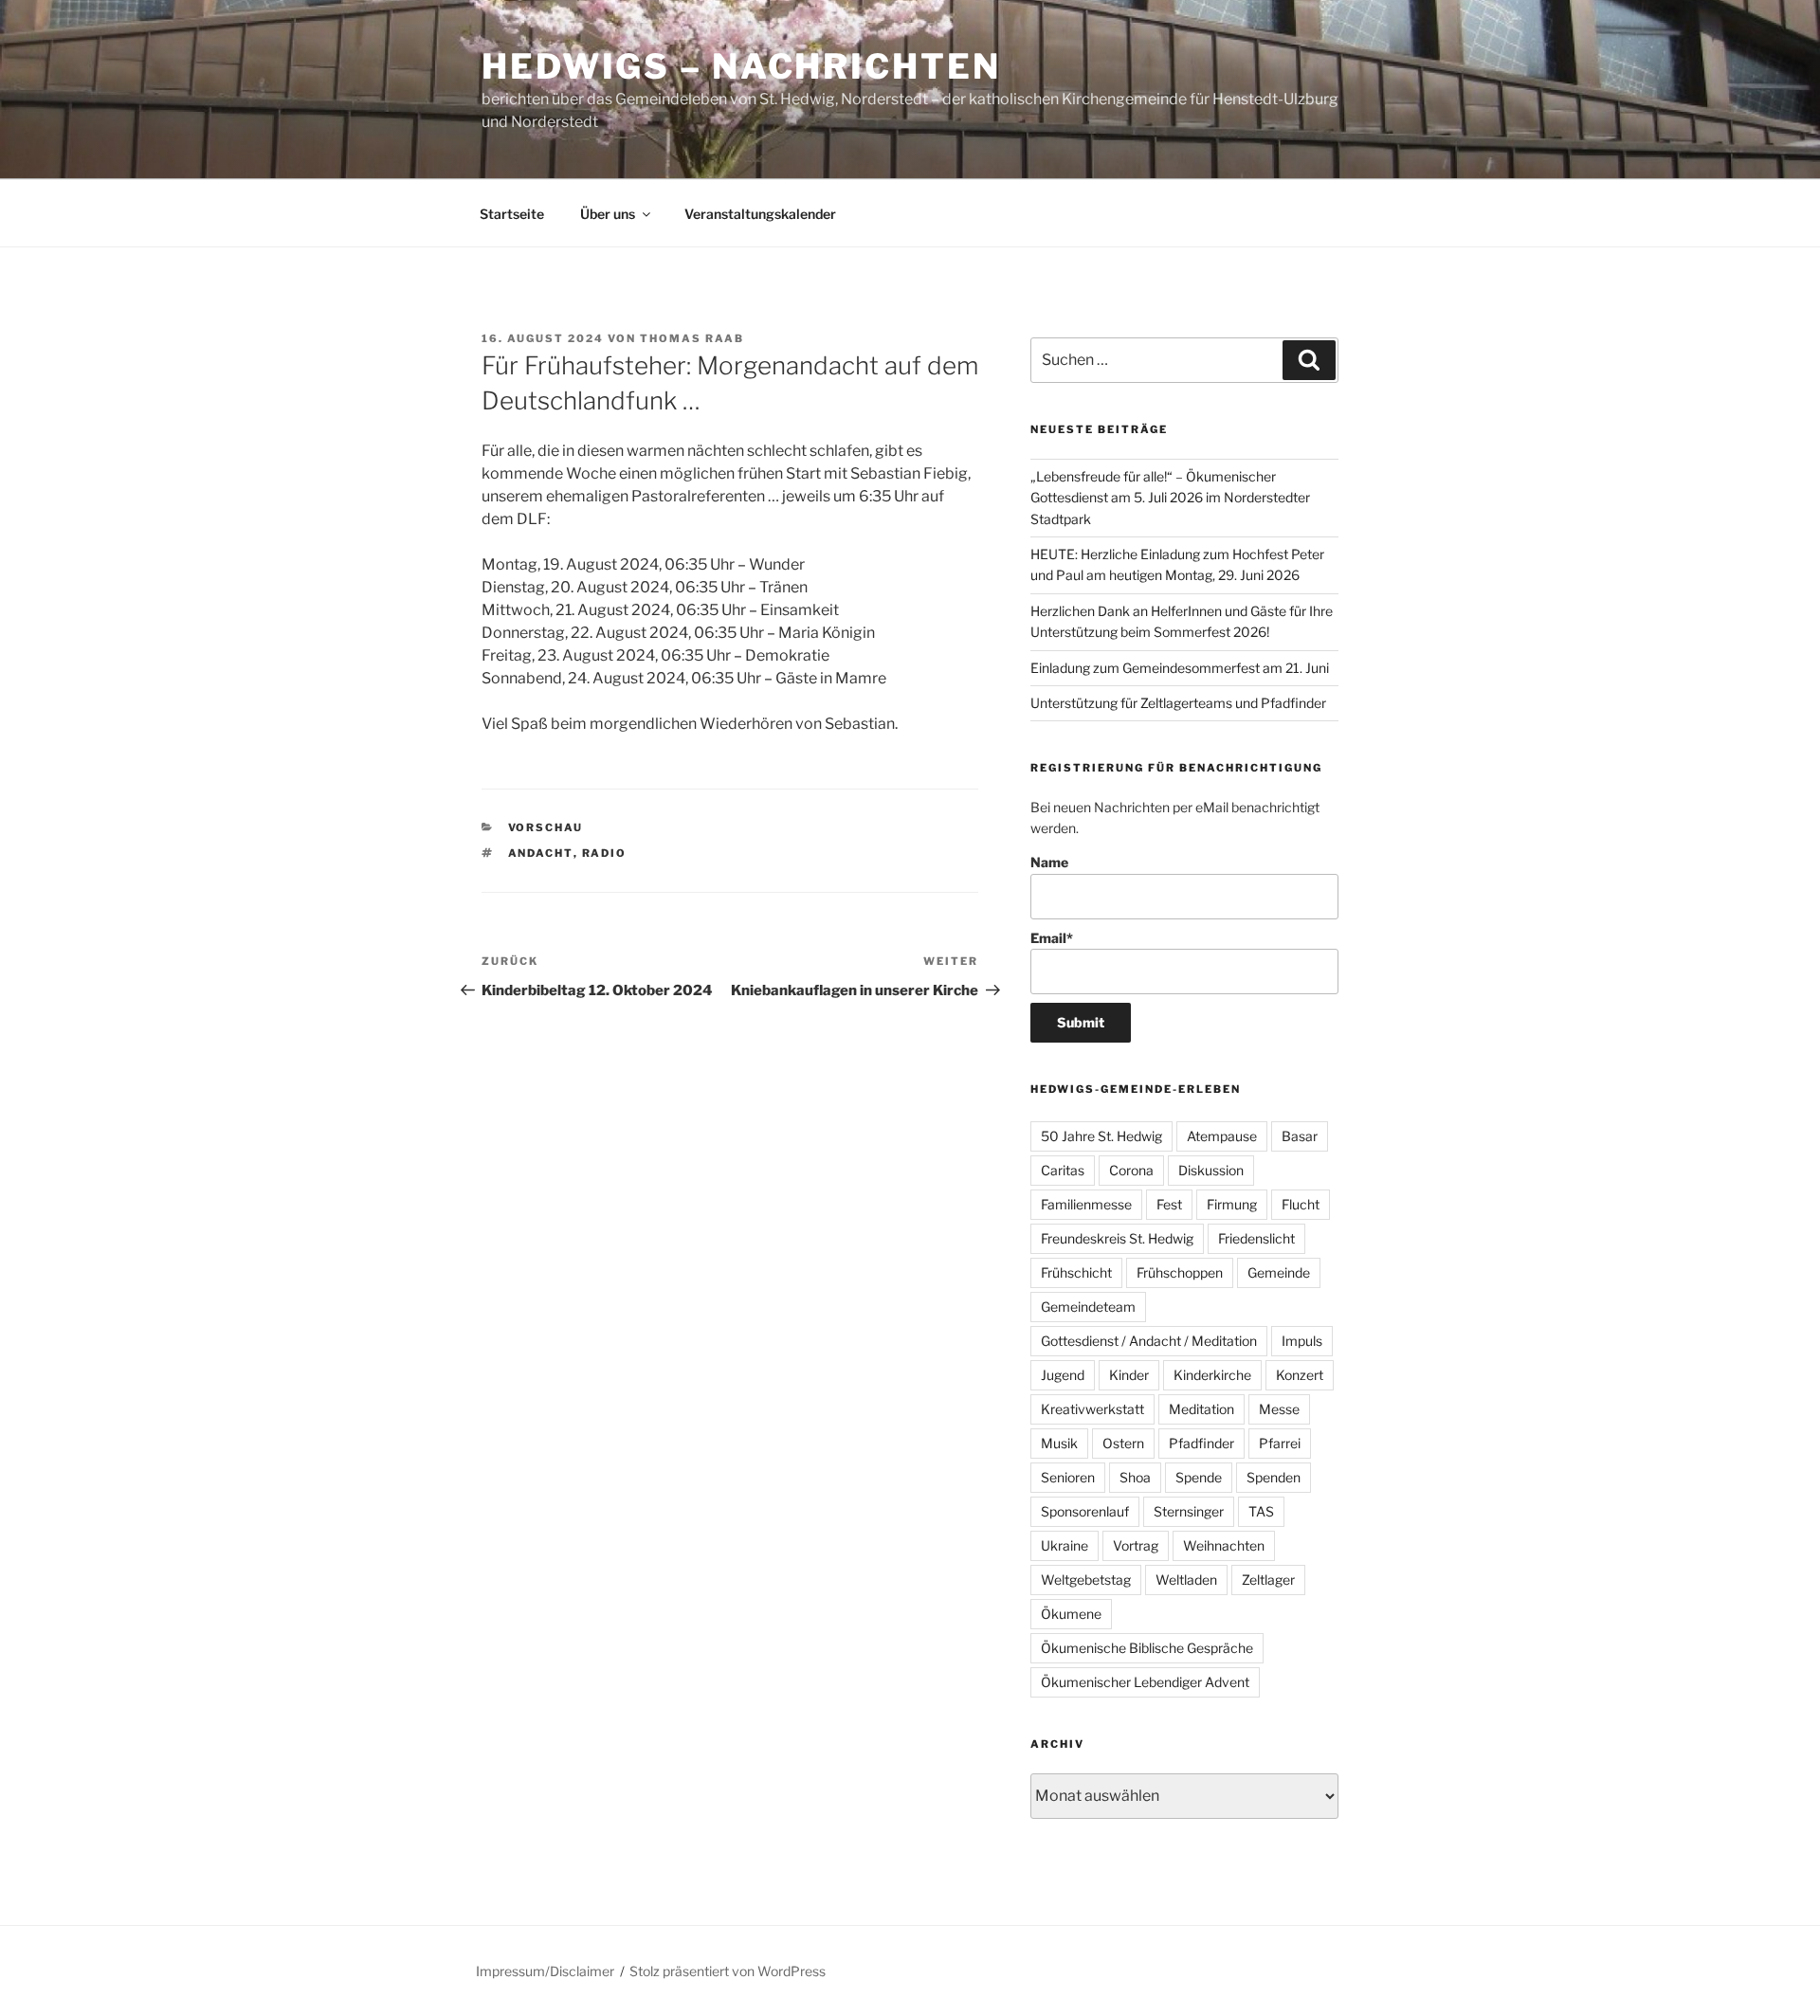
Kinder (1129, 1375)
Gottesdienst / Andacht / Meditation (1149, 1341)
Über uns (608, 214)
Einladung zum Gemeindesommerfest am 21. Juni (1180, 668)
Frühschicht (1076, 1272)
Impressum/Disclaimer (545, 1971)
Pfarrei (1280, 1443)
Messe (1279, 1409)
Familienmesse (1086, 1204)
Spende (1199, 1477)
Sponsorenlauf (1085, 1511)
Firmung (1232, 1204)
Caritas (1063, 1170)
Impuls (1302, 1341)
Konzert (1300, 1375)
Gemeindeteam (1088, 1307)
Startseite (512, 214)
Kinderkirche (1212, 1375)
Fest (1169, 1204)
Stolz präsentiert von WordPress (728, 1971)
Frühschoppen (1180, 1272)
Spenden (1274, 1477)
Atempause (1222, 1136)
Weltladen (1186, 1580)
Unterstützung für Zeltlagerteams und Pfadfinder (1178, 703)
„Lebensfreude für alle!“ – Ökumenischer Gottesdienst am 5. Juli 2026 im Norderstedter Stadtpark (1170, 498)
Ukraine (1065, 1545)
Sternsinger (1189, 1511)
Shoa (1135, 1477)
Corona (1131, 1170)
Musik (1059, 1443)
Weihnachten (1224, 1545)
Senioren (1068, 1477)
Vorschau (546, 827)
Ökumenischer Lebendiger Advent (1145, 1682)
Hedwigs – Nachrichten (741, 66)
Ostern (1123, 1443)
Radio (605, 853)
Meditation (1201, 1409)
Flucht (1301, 1204)
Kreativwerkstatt (1092, 1409)
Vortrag (1136, 1545)
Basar (1300, 1136)
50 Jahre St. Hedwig (1101, 1136)
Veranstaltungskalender (760, 214)
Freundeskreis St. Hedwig (1117, 1238)
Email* (1052, 938)
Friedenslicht (1256, 1238)
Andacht (541, 853)
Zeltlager (1268, 1580)
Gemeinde (1279, 1272)
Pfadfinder (1201, 1443)
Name (1049, 862)
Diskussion (1211, 1170)
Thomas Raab (692, 338)
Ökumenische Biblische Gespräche (1147, 1648)
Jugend (1063, 1375)
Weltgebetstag (1086, 1580)
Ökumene (1071, 1614)
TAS (1261, 1511)
